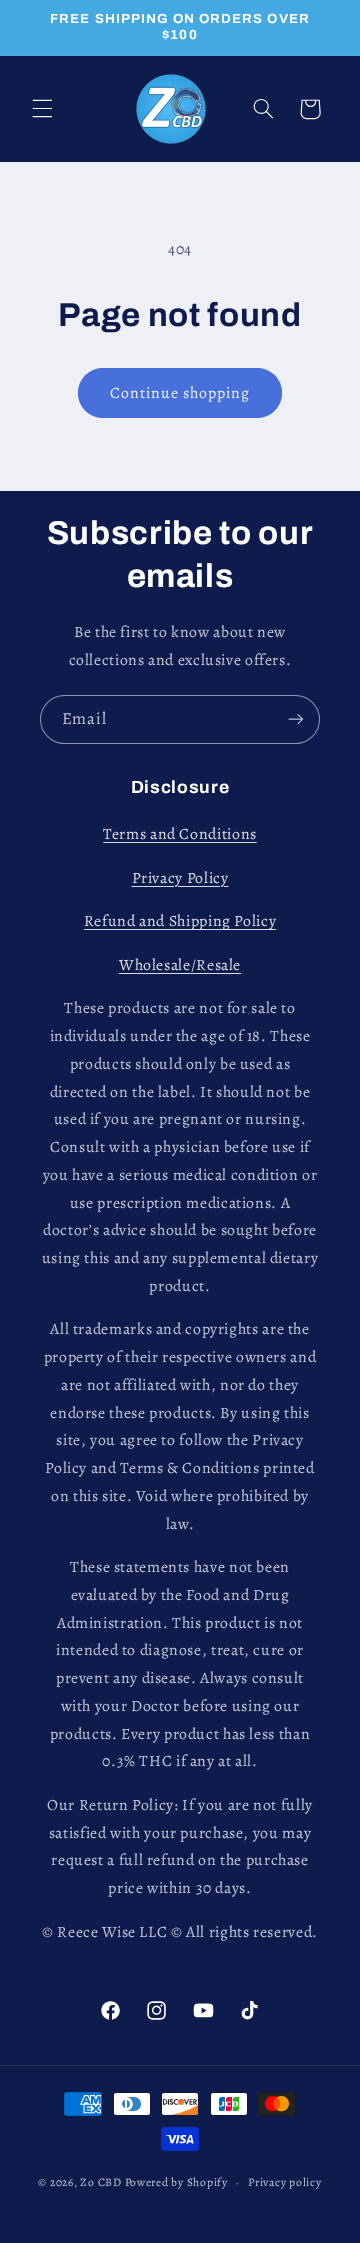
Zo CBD (100, 2182)
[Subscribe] (296, 719)
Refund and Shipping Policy (180, 920)
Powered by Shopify (176, 2182)
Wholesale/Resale (180, 964)
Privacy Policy (180, 877)
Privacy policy (284, 2182)
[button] (42, 109)
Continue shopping (180, 392)
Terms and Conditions (180, 833)
